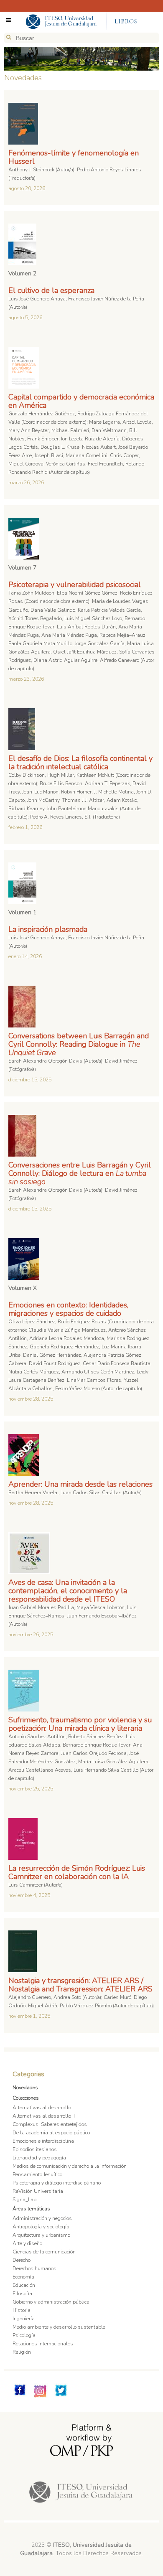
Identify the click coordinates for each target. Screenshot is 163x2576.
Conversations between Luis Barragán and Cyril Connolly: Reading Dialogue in (79, 1044)
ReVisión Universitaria (38, 2191)
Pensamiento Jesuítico (37, 2174)
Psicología (24, 2335)
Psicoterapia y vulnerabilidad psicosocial (75, 585)
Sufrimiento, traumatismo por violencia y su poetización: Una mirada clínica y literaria (80, 1724)
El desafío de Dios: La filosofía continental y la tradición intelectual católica (80, 763)
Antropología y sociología (41, 2227)
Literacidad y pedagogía (39, 2158)
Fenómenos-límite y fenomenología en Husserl (74, 157)
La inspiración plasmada (48, 929)
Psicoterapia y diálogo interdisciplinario (57, 2183)
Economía (23, 2277)
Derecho (22, 2260)
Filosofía (22, 2294)
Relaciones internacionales (43, 2344)
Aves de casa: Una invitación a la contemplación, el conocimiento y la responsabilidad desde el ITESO (68, 1591)
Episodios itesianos (35, 2149)
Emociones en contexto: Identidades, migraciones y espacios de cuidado (68, 1309)
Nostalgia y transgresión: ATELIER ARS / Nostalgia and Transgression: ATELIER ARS (80, 1985)
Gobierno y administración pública (51, 2302)
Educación (24, 2285)
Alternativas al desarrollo (42, 2108)
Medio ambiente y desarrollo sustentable (59, 2327)
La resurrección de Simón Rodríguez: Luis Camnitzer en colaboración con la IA (77, 1872)
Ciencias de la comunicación (44, 2252)
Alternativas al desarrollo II (44, 2116)
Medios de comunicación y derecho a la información (70, 2166)
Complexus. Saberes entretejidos (50, 2124)
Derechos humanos (34, 2268)
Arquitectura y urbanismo (41, 2235)
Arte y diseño (27, 2243)
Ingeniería (24, 2319)
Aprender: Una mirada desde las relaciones (80, 1484)
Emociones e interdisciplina (43, 2141)
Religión (22, 2352)
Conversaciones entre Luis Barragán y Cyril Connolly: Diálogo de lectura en (80, 1173)
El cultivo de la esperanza (51, 290)
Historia (22, 2310)
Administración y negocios (42, 2218)
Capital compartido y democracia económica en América (81, 401)
